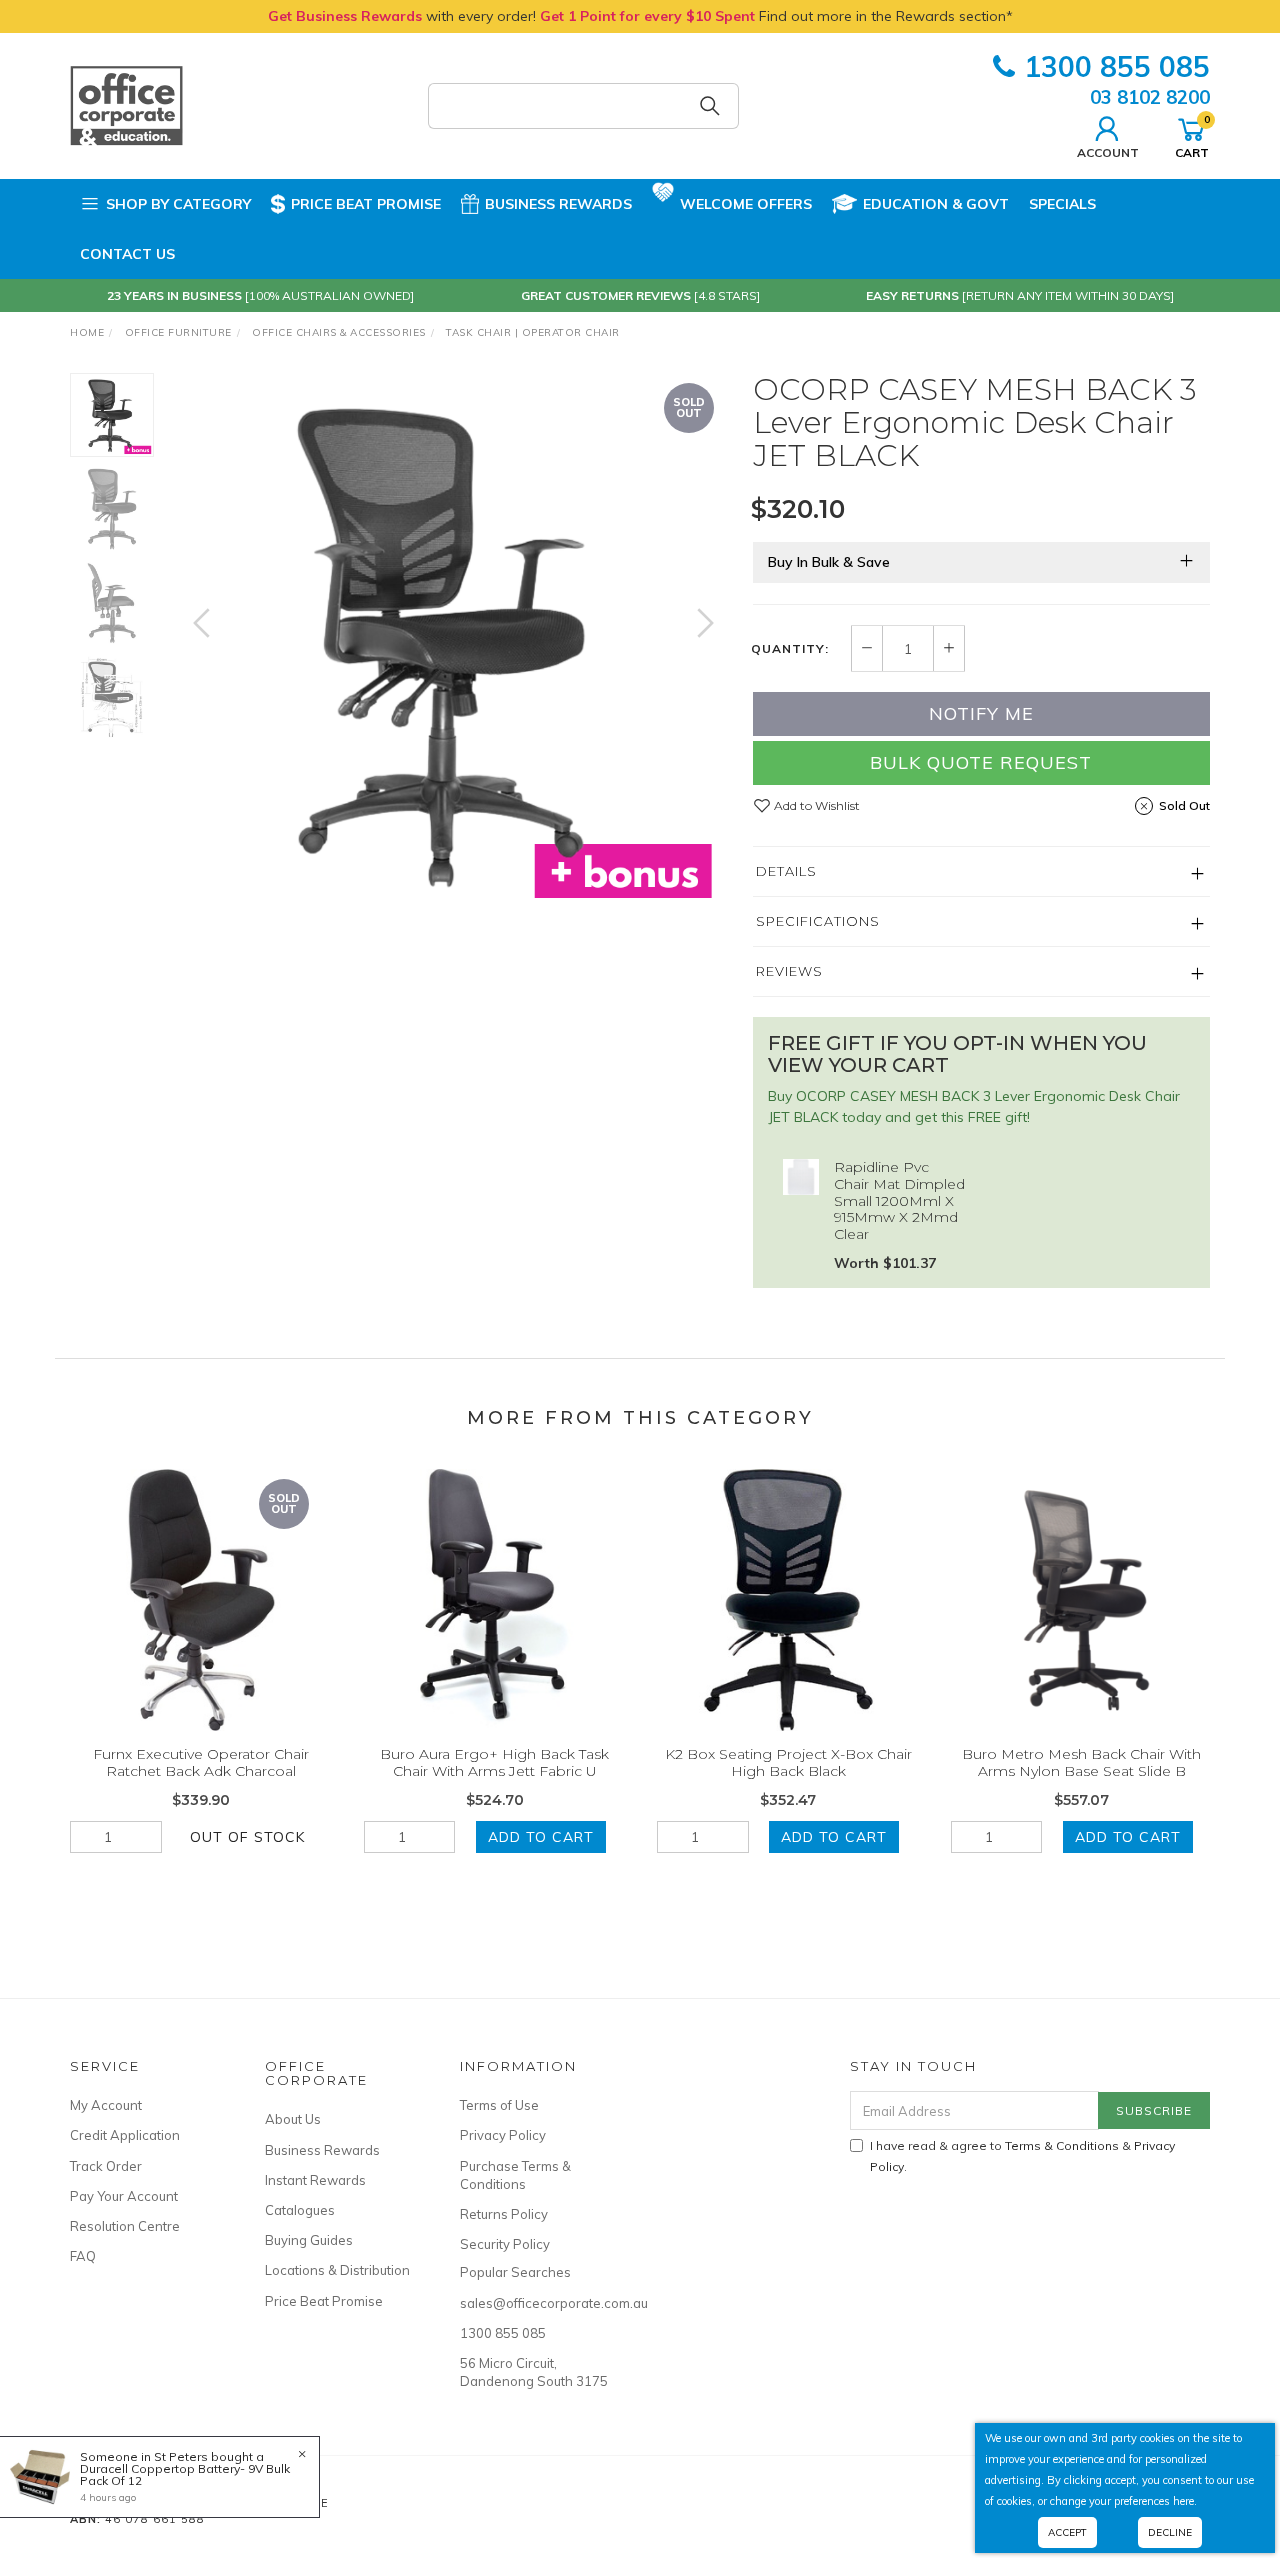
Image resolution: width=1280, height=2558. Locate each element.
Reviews (789, 971)
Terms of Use (499, 2105)
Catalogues (300, 2210)
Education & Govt (936, 204)
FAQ (83, 2256)
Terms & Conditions (1062, 2145)
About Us (293, 2119)
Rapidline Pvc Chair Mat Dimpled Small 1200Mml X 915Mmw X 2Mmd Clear (899, 1200)
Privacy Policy (503, 2135)
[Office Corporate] (126, 105)
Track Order (106, 2166)
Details (786, 871)
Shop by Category (178, 204)
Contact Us (127, 254)
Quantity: (790, 649)
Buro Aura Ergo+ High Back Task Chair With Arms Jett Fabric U (494, 1762)
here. (1185, 2501)
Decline (1170, 2532)
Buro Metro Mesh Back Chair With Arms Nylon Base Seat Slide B (1081, 1762)
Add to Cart (541, 1837)
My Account (106, 2105)
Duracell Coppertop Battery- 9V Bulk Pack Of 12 (185, 2474)
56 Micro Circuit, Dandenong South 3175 (534, 2372)
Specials (1062, 204)
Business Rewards (558, 204)
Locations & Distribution (337, 2270)
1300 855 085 (1117, 66)
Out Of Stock (247, 1837)
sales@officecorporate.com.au (535, 2303)
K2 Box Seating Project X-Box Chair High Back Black (788, 1762)
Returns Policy (504, 2214)
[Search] (710, 106)
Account (1108, 152)
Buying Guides (309, 2240)
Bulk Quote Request (981, 762)
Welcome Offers (746, 204)
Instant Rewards (315, 2180)
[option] (453, 642)
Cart (1192, 136)
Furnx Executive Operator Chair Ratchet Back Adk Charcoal (201, 1762)
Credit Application (125, 2135)
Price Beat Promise (366, 204)
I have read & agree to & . (1022, 2156)
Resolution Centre (125, 2226)
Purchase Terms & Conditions (515, 2175)
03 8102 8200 (1150, 97)
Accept (1067, 2532)
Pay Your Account (124, 2196)
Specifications (818, 921)
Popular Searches (515, 2272)
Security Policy (505, 2244)
